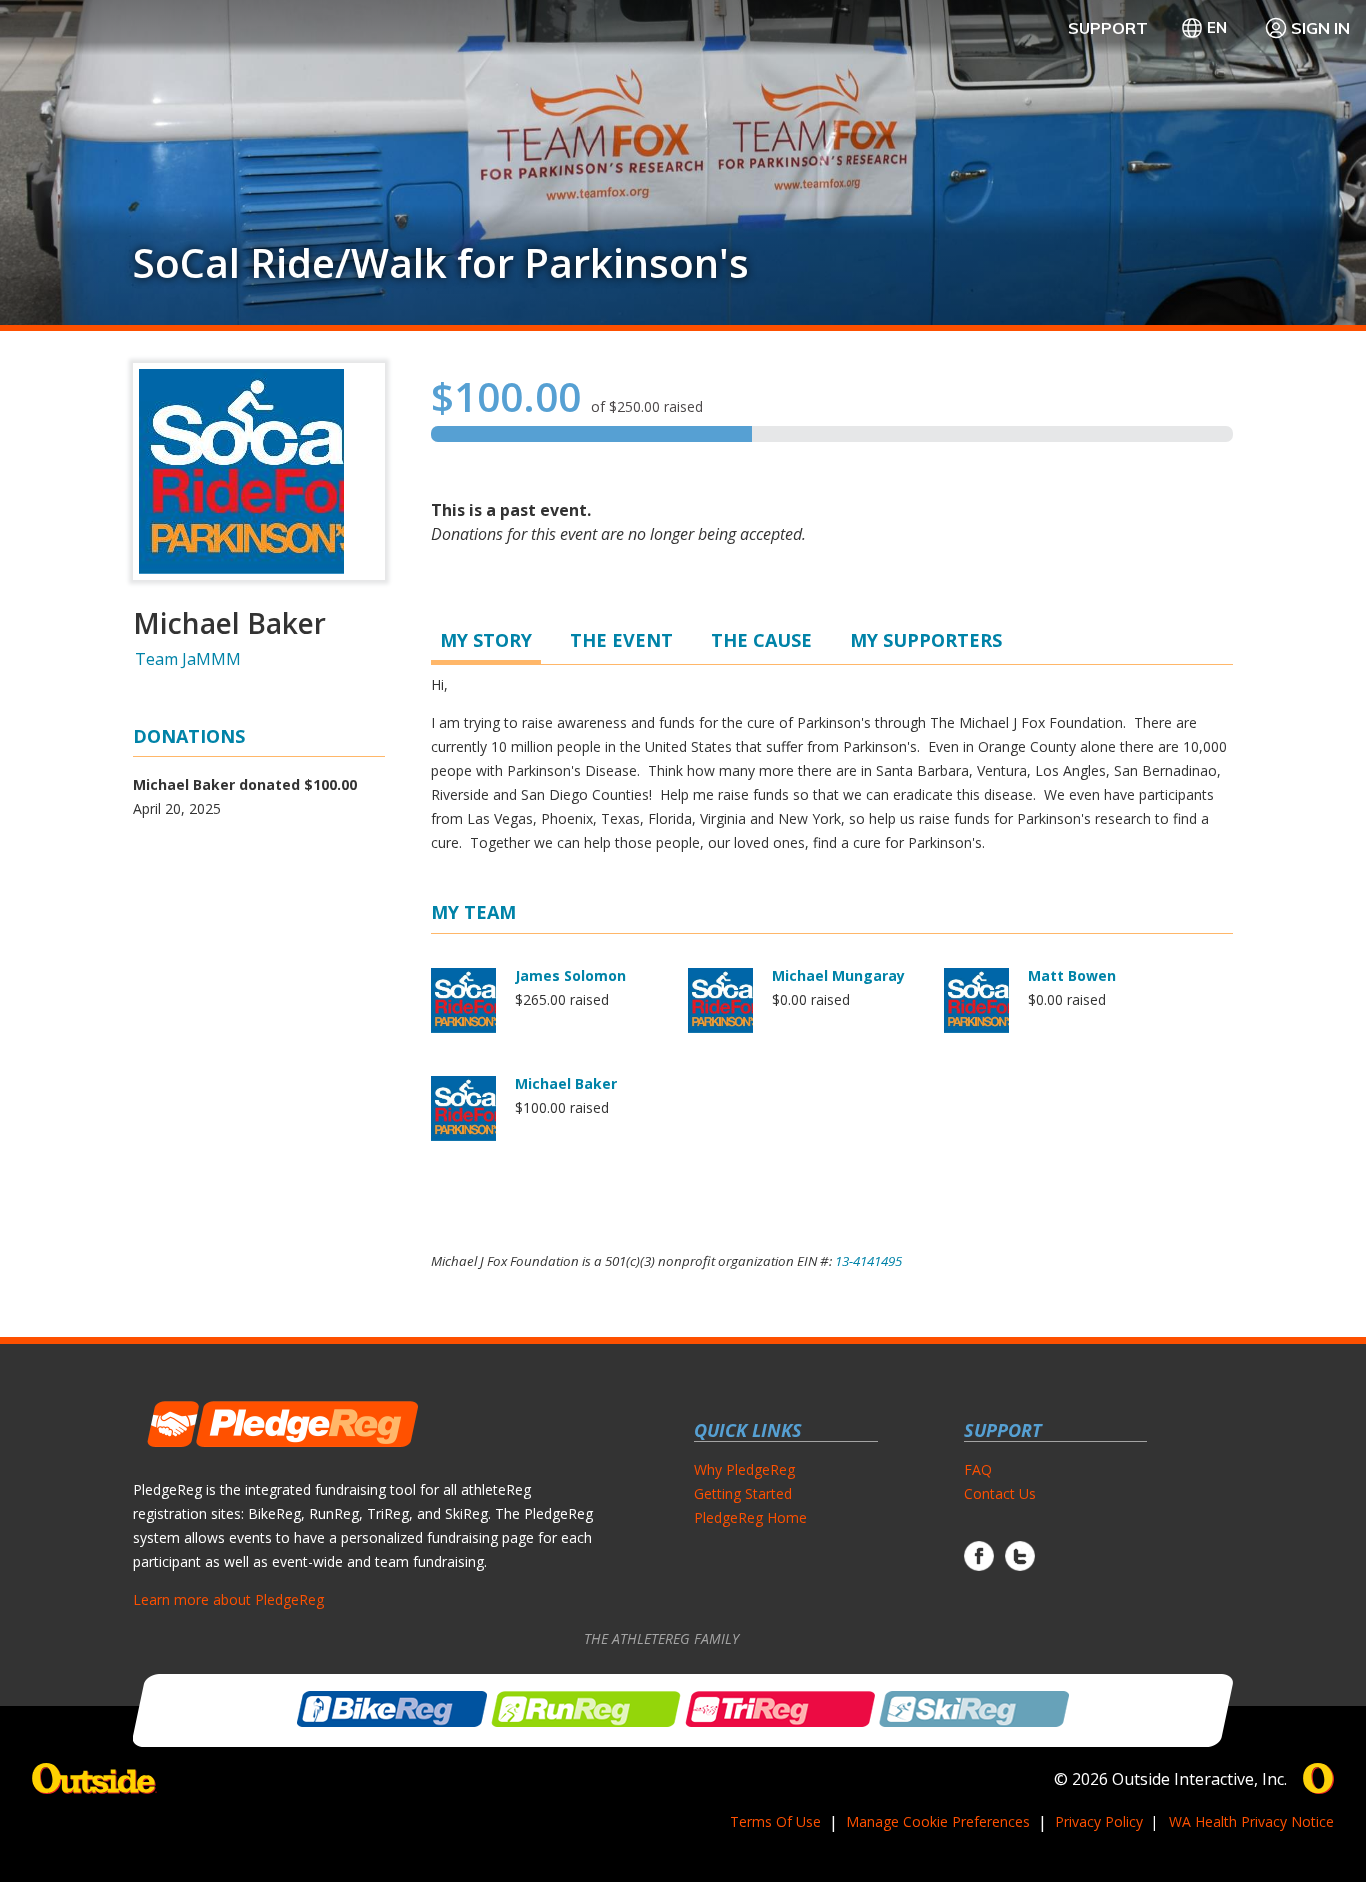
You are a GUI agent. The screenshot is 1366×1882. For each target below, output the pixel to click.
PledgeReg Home (750, 1517)
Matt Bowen (1072, 975)
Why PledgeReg (744, 1469)
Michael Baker (566, 1083)
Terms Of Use (775, 1821)
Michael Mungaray (838, 975)
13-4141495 (868, 1261)
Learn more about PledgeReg (228, 1599)
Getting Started (743, 1493)
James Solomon (570, 975)
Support (1108, 28)
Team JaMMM (188, 659)
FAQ (978, 1469)
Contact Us (1000, 1493)
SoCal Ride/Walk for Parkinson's (441, 263)
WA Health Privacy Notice (1251, 1821)
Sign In (1320, 28)
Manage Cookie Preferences (938, 1821)
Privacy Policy (1099, 1821)
